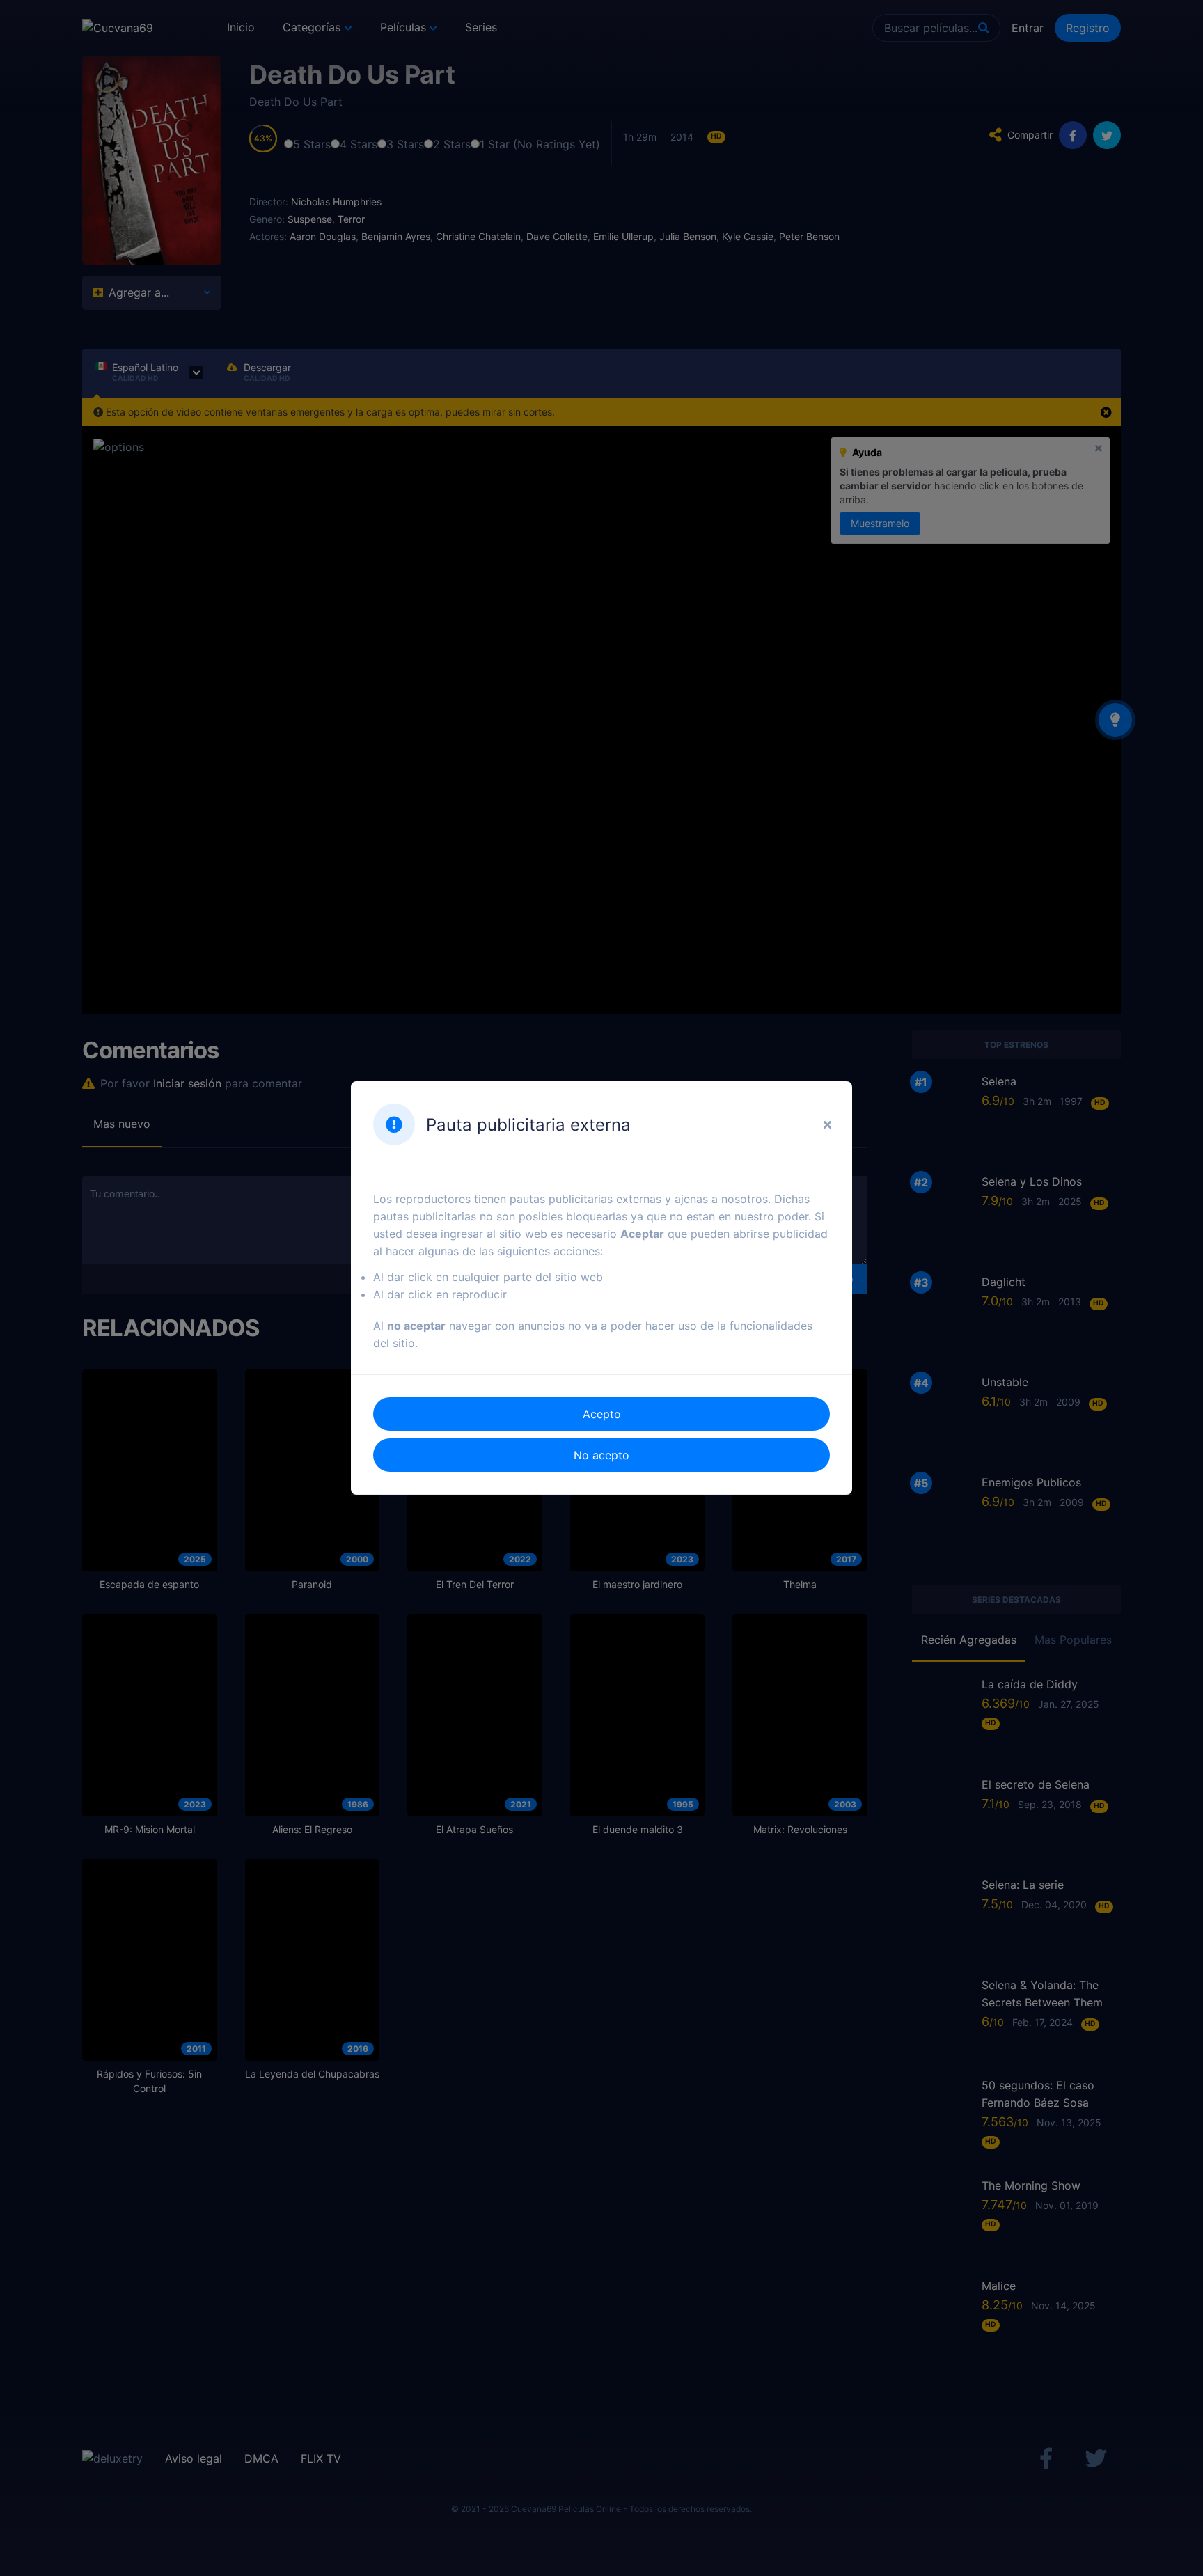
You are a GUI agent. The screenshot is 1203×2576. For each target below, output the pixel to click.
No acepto (601, 1455)
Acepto (602, 1414)
